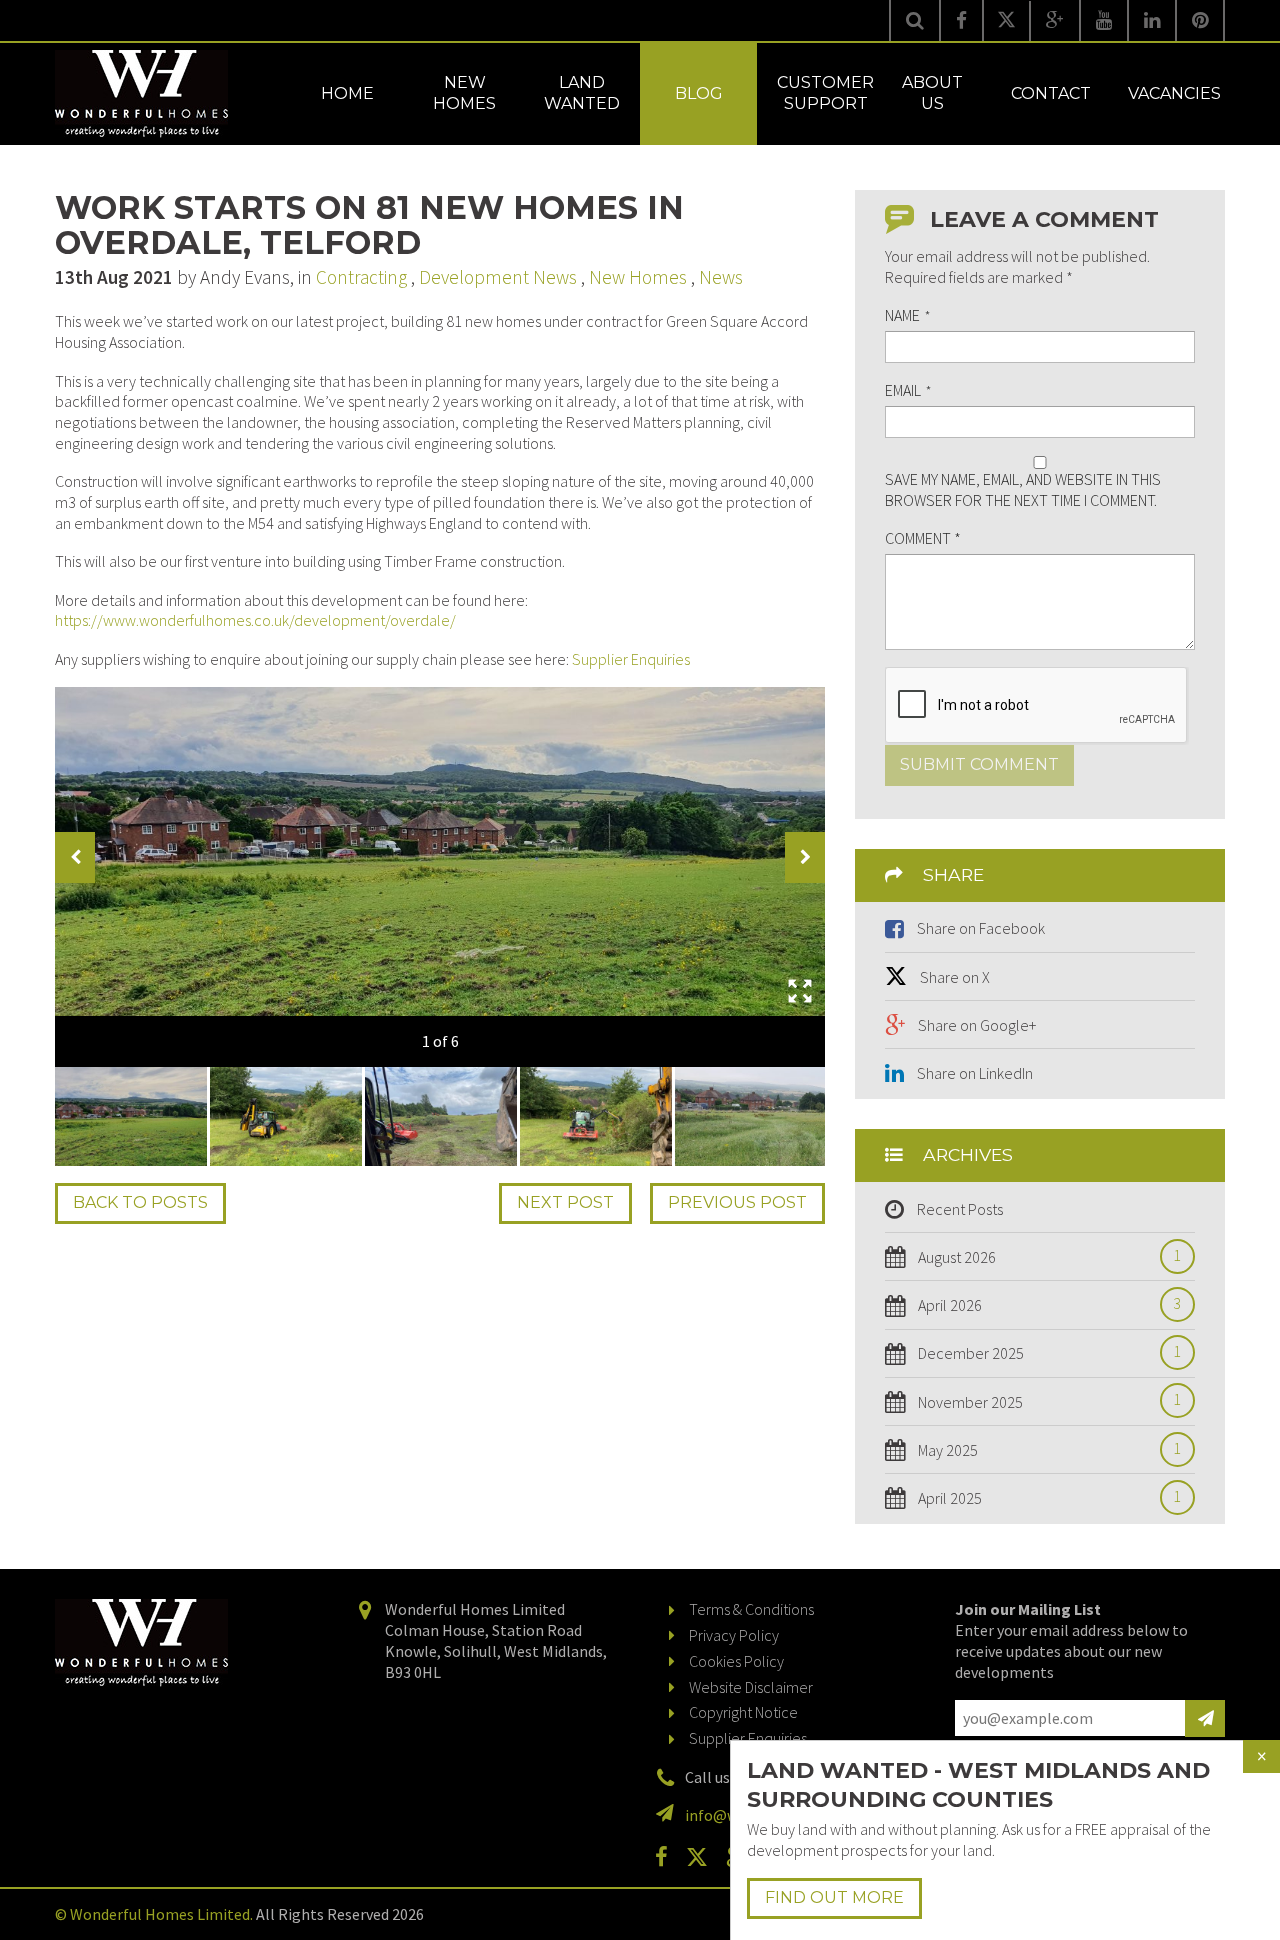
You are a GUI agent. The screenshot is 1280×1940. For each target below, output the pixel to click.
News (721, 277)
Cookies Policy (736, 1661)
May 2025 (1049, 1450)
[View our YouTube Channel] (1104, 20)
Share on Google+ (977, 1025)
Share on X (955, 977)
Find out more (834, 1897)
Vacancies (1174, 93)
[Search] (914, 20)
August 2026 (1049, 1257)
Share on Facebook (981, 928)
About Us (932, 93)
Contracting (361, 277)
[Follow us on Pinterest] (1200, 20)
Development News (498, 277)
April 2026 (1049, 1305)
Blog (699, 93)
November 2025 (1049, 1402)
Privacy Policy (734, 1635)
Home (347, 93)
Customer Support (825, 93)
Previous (75, 857)
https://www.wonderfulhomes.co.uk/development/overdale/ (255, 620)
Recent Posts (960, 1209)
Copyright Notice (743, 1712)
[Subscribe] (1205, 1718)
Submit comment (979, 764)
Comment (923, 538)
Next (805, 857)
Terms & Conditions (751, 1609)
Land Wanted (582, 93)
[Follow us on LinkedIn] (1152, 20)
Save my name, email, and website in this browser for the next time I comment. (1023, 489)
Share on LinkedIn (975, 1073)
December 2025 (1049, 1353)
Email (908, 390)
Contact (1051, 93)
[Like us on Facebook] (961, 20)
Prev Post (737, 1202)
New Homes (464, 93)
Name (907, 315)
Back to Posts (140, 1202)
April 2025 (1049, 1498)
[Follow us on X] (1006, 21)
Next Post (565, 1202)
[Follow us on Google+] (1055, 20)
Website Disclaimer (751, 1687)
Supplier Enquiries (631, 659)
